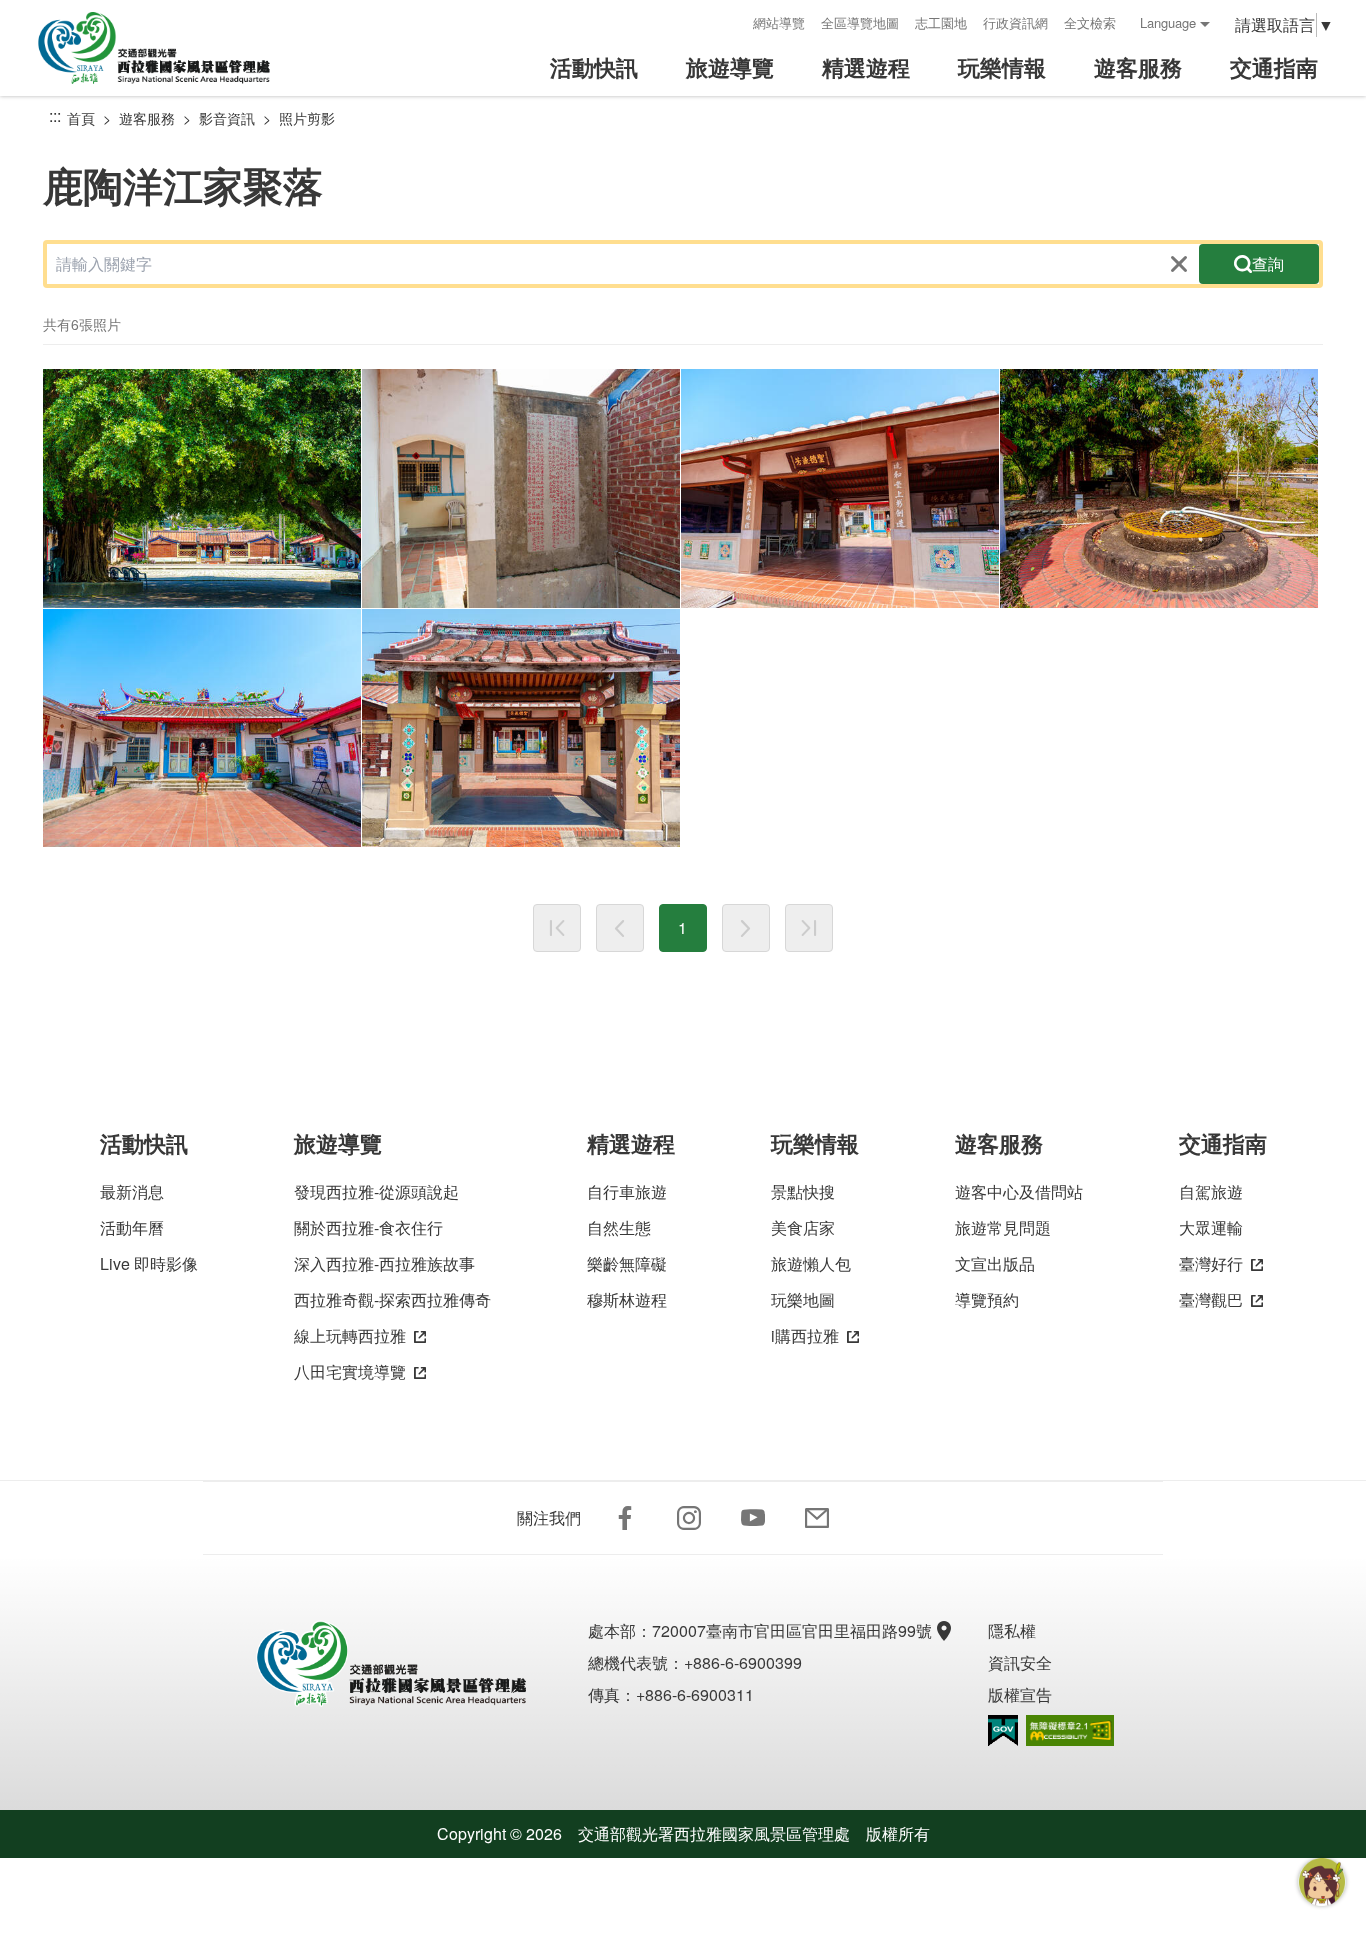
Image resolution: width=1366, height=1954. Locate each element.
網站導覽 (779, 22)
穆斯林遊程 (627, 1299)
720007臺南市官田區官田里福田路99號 (792, 1630)
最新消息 (132, 1191)
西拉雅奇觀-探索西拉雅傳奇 (392, 1299)
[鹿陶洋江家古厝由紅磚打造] (521, 488)
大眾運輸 (1211, 1227)
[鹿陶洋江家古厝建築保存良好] (840, 488)
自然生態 (619, 1227)
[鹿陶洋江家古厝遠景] (202, 488)
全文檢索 (1090, 22)
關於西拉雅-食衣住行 (368, 1227)
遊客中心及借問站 (1019, 1191)
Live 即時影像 (149, 1263)
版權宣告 (1020, 1694)
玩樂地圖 (803, 1299)
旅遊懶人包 (811, 1263)
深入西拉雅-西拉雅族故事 (384, 1263)
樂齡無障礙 (627, 1263)
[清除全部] (1179, 264)
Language (1168, 22)
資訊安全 (1020, 1662)
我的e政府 (1003, 1730)
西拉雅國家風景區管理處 (168, 48)
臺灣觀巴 (1211, 1299)
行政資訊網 (1015, 22)
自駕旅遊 (1211, 1191)
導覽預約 (987, 1299)
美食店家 (803, 1227)
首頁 (81, 118)
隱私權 (1012, 1630)
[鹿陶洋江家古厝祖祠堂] (521, 728)
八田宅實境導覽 (350, 1371)
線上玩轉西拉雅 (350, 1335)
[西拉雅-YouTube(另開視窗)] (753, 1518)
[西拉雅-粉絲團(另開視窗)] (625, 1518)
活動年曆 (132, 1227)
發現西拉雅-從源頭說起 (376, 1191)
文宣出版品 (995, 1263)
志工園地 (941, 22)
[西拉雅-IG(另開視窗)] (689, 1518)
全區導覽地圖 (860, 22)
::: (731, 22)
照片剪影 (307, 118)
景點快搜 (803, 1191)
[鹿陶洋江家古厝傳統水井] (1159, 488)
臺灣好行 (1211, 1263)
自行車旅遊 (627, 1191)
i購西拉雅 (805, 1335)
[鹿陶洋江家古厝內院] (202, 728)
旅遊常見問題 (1003, 1227)
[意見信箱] (817, 1518)
